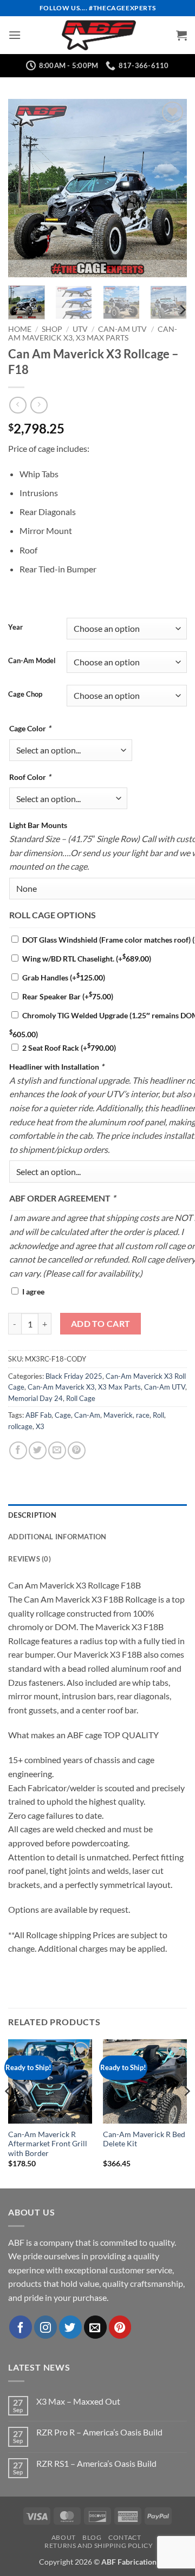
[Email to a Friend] (57, 1450)
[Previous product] (39, 405)
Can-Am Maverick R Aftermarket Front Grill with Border (48, 2144)
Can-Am (87, 1415)
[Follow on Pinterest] (120, 2327)
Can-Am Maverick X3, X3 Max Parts (93, 333)
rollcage (20, 1426)
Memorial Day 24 (35, 1398)
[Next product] (18, 405)
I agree (33, 1292)
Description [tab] (32, 1515)
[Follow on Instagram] (45, 2327)
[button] (15, 35)
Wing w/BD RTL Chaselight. (87, 959)
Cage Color (30, 728)
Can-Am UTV (122, 329)
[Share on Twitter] (38, 1450)
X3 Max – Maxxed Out (78, 2401)
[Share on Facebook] (18, 1450)
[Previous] (25, 188)
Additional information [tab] (57, 1537)
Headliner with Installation (57, 1067)
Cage (63, 1415)
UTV (80, 329)
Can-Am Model (32, 661)
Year (15, 628)
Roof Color (30, 777)
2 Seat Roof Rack (69, 1048)
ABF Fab (38, 1415)
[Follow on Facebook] (21, 2327)
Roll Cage (81, 1398)
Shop (52, 329)
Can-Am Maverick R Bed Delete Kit (144, 2139)
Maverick (118, 1415)
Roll (158, 1415)
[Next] (170, 188)
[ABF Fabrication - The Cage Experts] (99, 35)
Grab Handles (64, 977)
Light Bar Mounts (38, 825)
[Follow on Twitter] (70, 2327)
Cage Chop (25, 695)
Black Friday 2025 (74, 1376)
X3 (40, 1426)
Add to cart (101, 1324)
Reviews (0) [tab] (30, 1559)
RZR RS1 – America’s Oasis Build (96, 2463)
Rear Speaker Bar (68, 996)
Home (20, 329)
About (64, 2537)
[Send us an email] (95, 2327)
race (143, 1415)
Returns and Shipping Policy (99, 2545)
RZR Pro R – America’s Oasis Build (99, 2432)
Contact (125, 2537)
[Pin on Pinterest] (77, 1450)
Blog (92, 2537)
